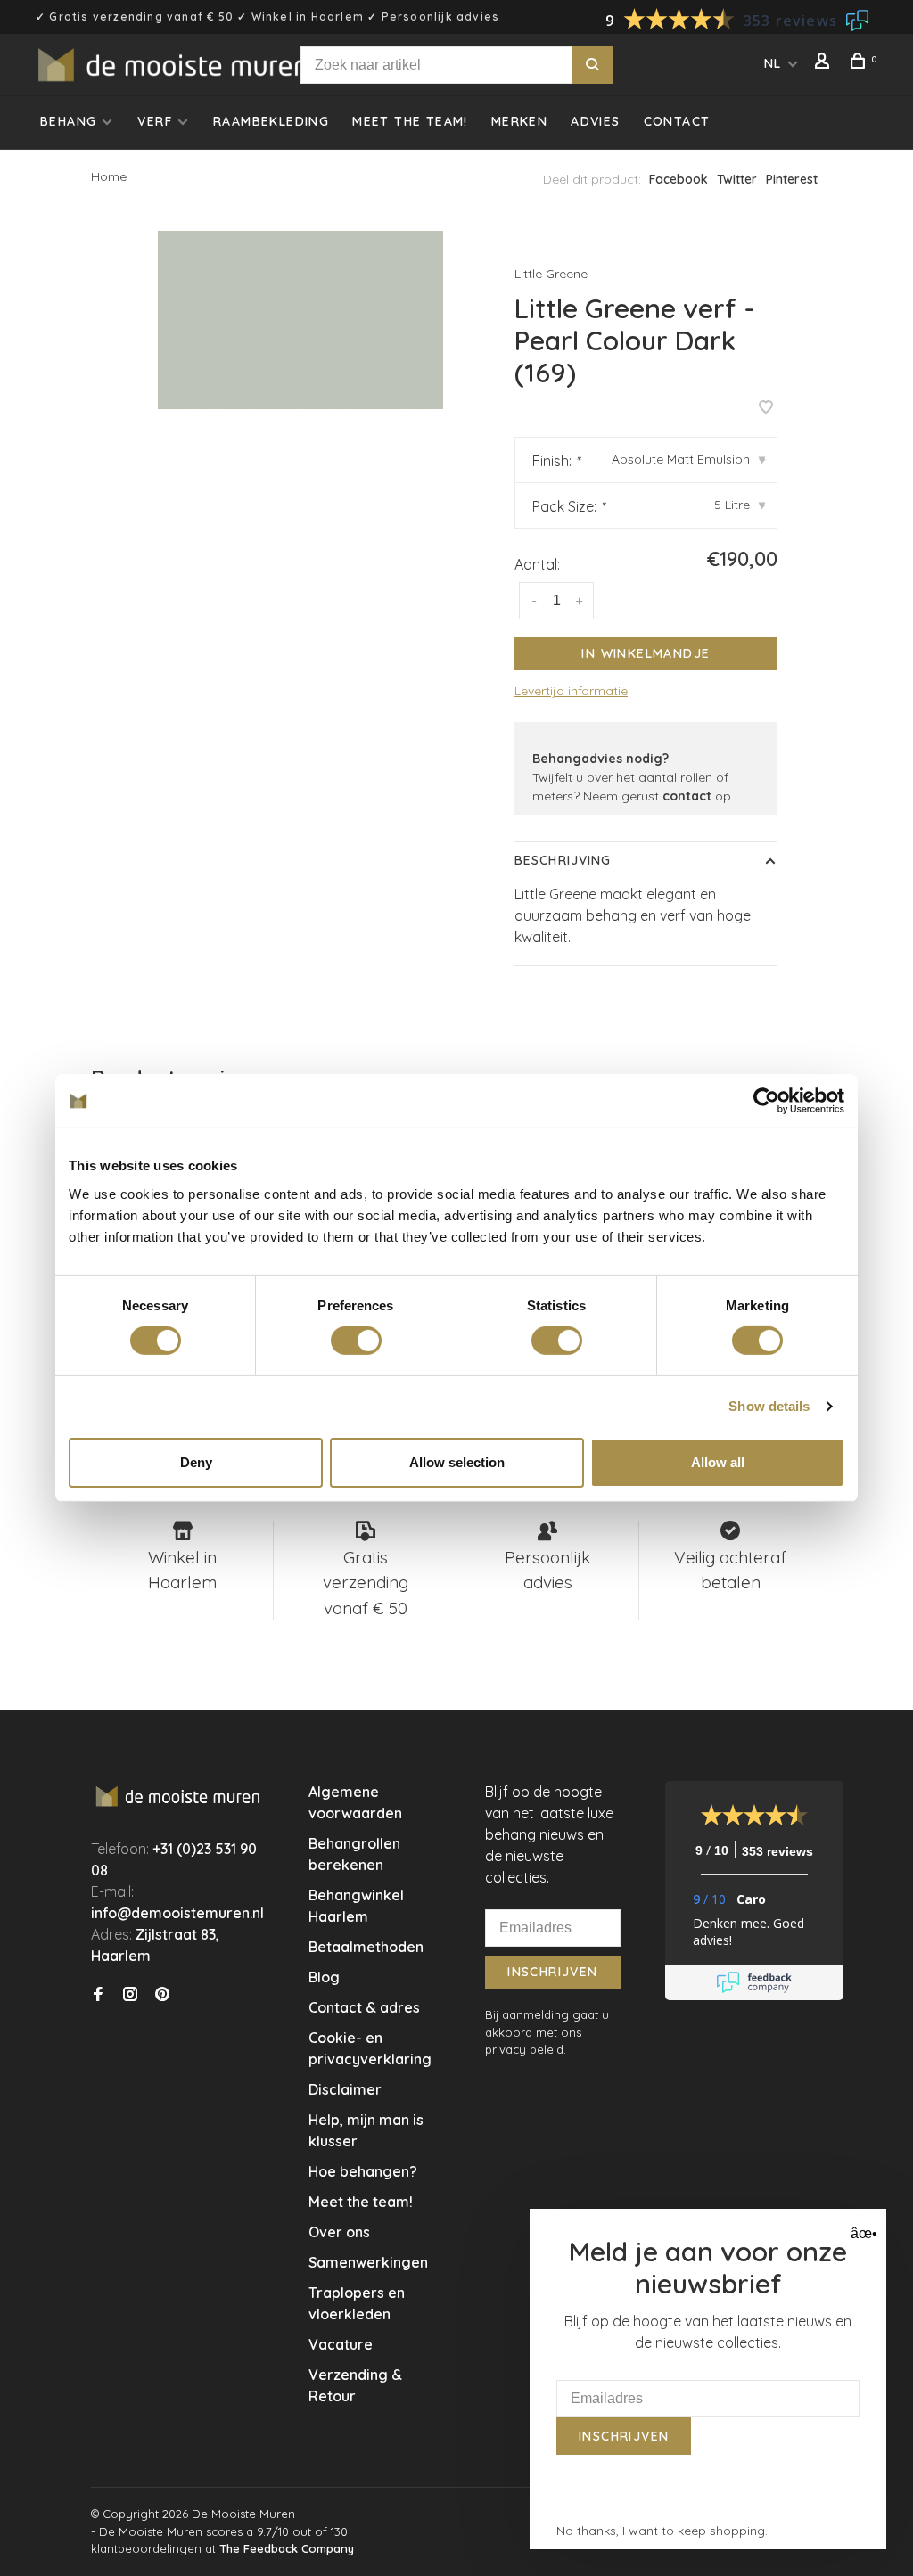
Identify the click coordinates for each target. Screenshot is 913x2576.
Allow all (718, 1462)
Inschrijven (552, 1972)
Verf (155, 121)
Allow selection (457, 1462)
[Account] (825, 63)
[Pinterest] (162, 1995)
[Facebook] (98, 1995)
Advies (595, 121)
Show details (769, 1406)
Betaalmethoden (366, 1947)
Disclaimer (345, 2089)
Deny (196, 1462)
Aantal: (537, 564)
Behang (68, 121)
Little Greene (551, 274)
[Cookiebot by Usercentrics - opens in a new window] (766, 1101)
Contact (677, 121)
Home (109, 176)
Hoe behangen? (363, 2171)
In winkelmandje (646, 653)
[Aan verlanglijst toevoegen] (766, 408)
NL (773, 63)
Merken (519, 121)
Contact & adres (364, 2007)
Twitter (737, 179)
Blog (324, 1977)
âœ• (862, 2233)
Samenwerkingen (368, 2262)
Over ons (339, 2232)
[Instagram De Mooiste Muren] (130, 1995)
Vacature (341, 2344)
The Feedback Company (287, 2548)
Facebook (679, 179)
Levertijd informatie (571, 691)
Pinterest (792, 179)
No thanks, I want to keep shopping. (662, 2531)
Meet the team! (410, 121)
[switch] (356, 1341)
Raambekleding (271, 121)
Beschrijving (563, 860)
